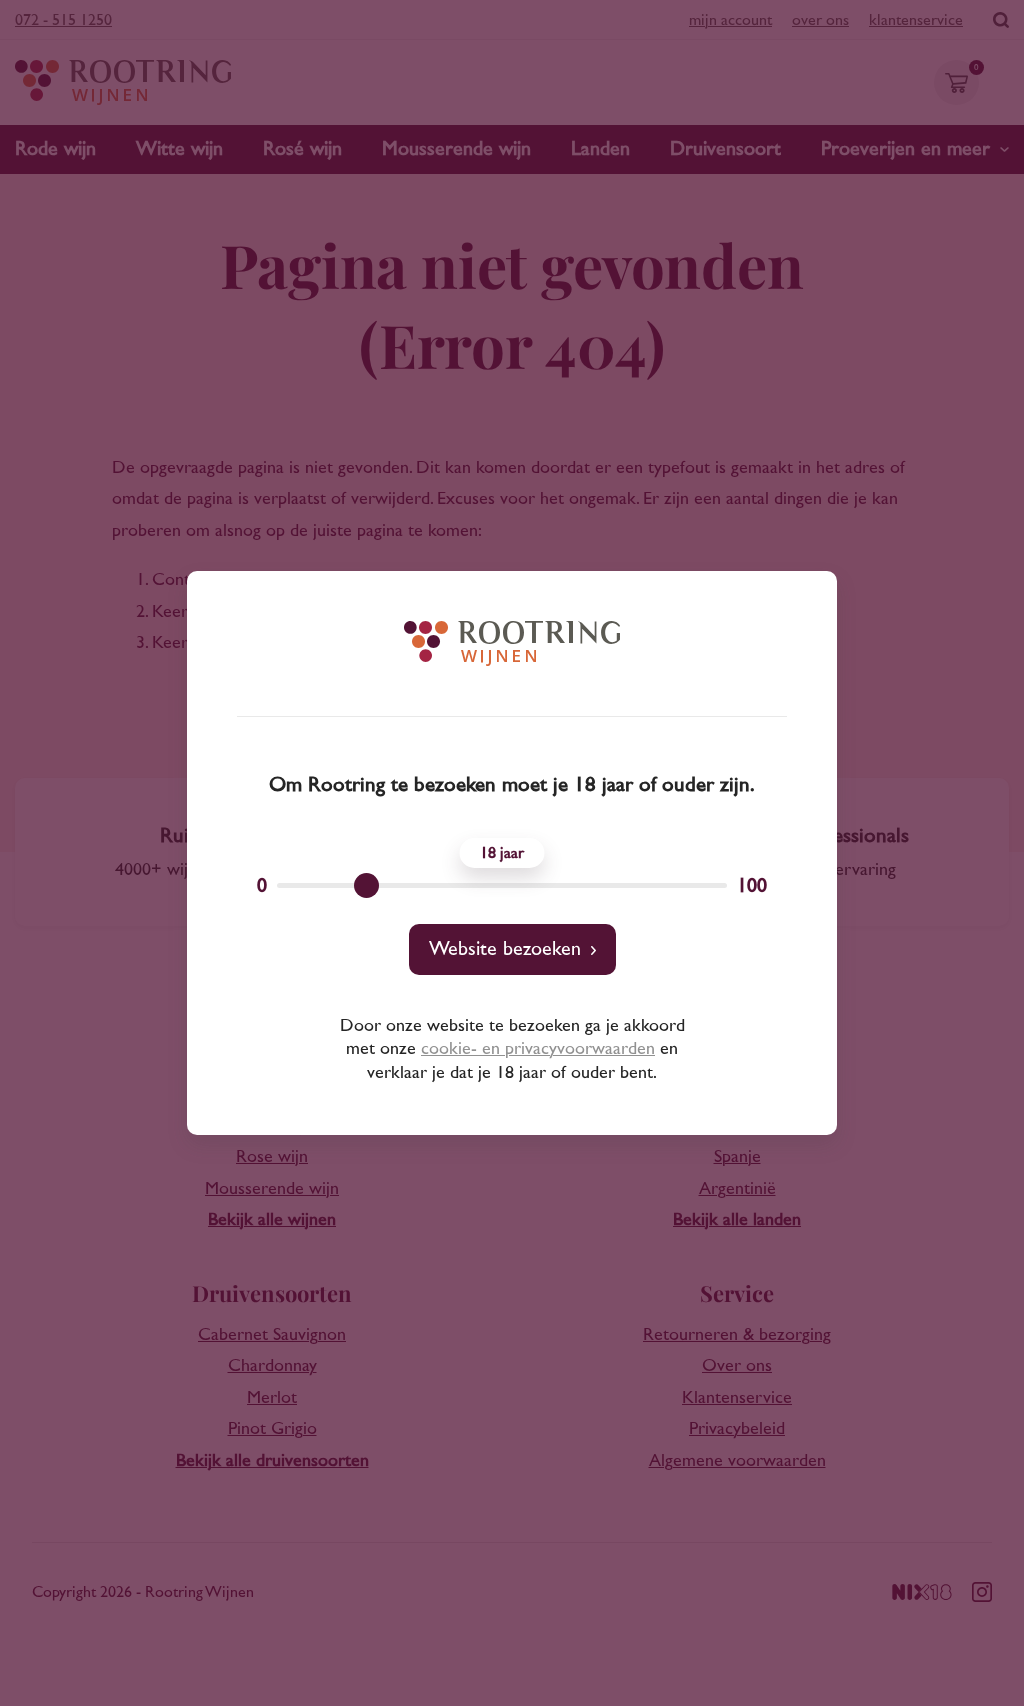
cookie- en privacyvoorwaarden (538, 1049)
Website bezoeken (505, 949)
